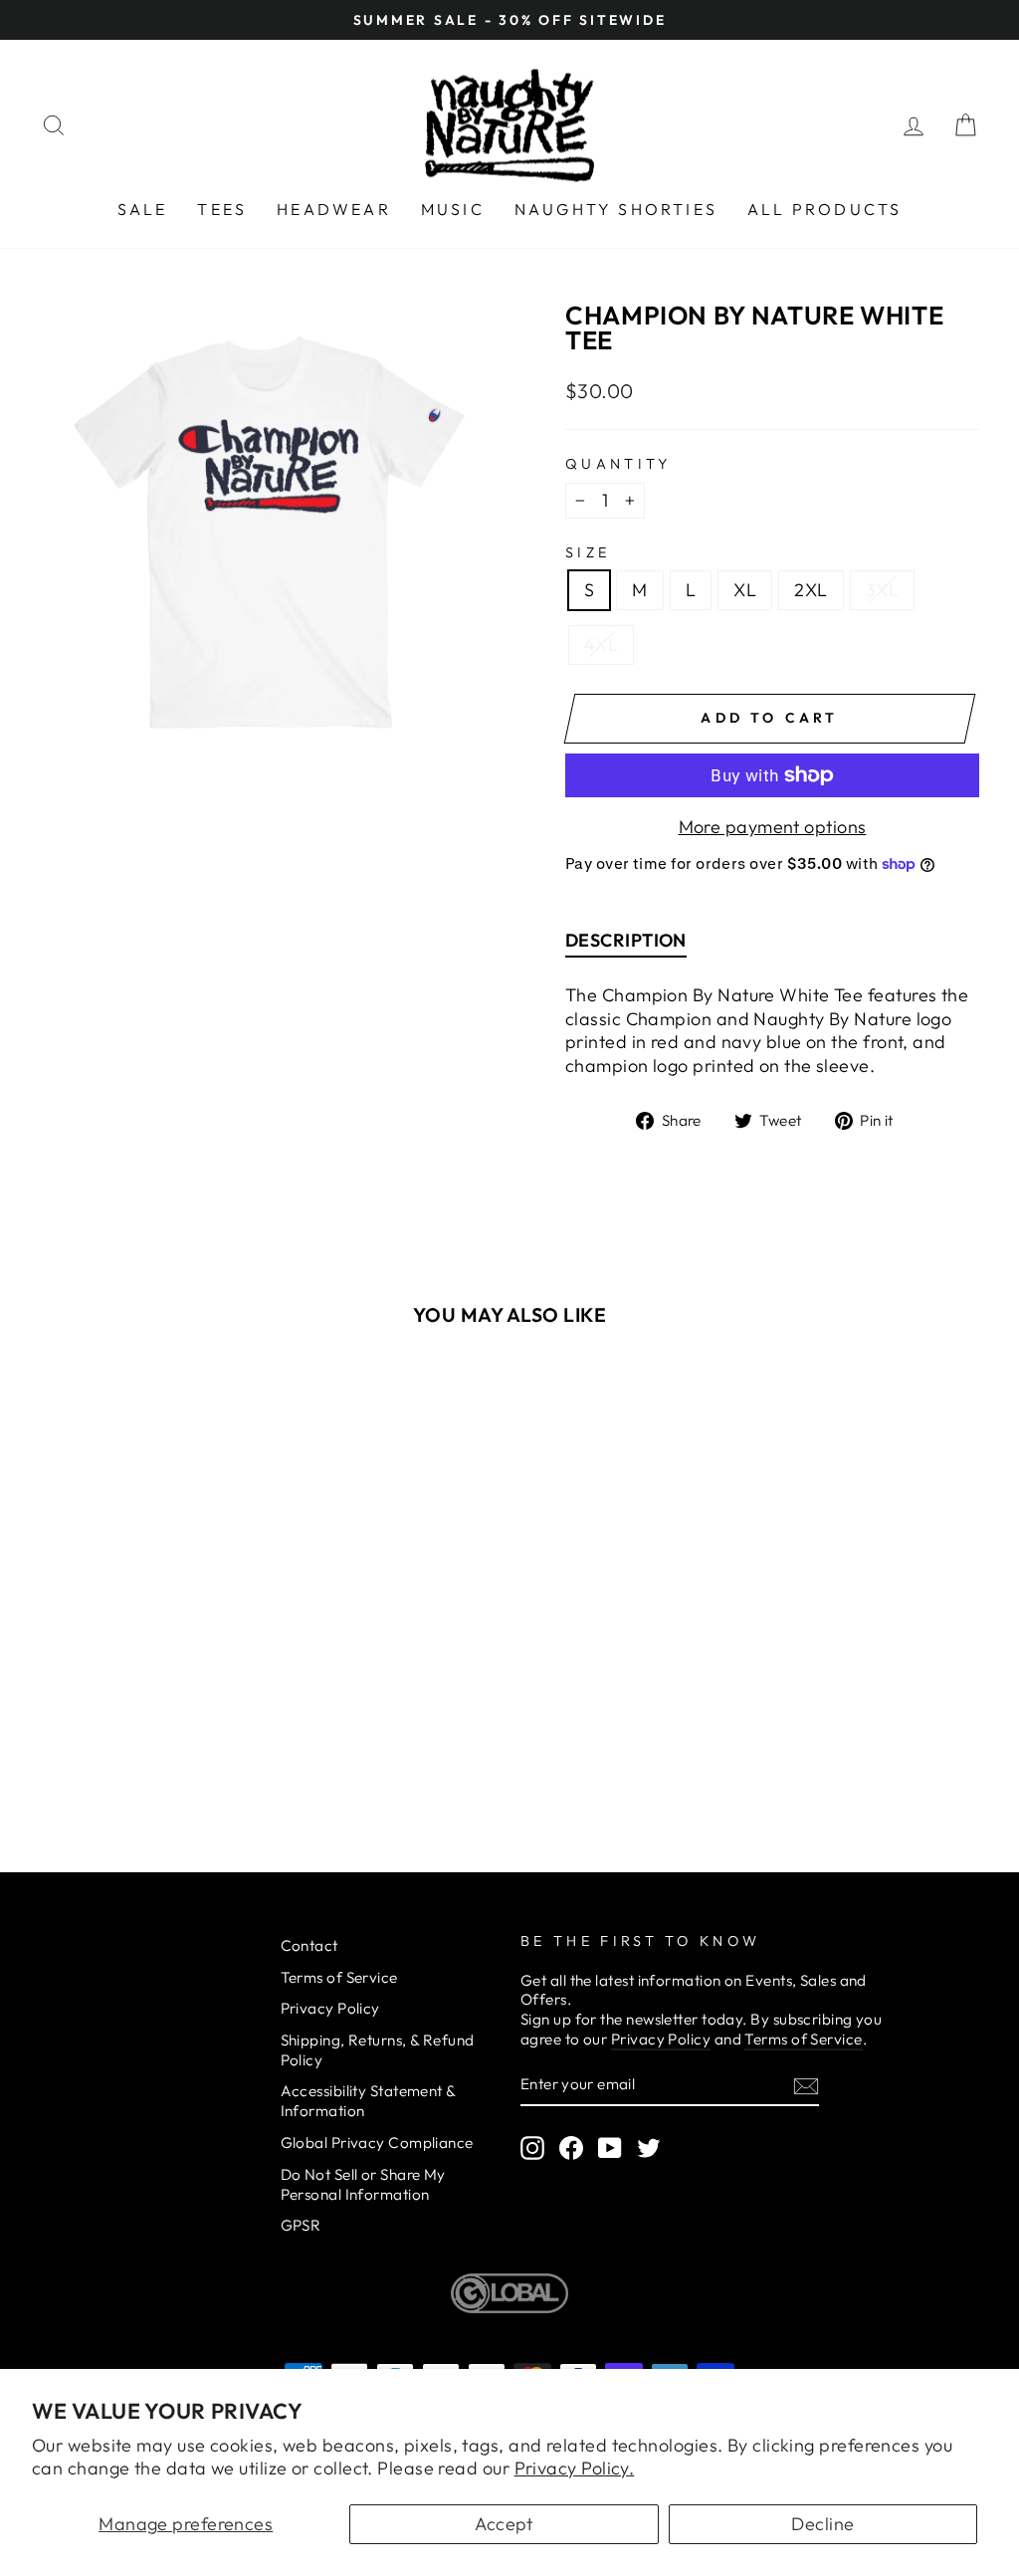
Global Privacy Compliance (377, 2143)
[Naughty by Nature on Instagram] (532, 2148)
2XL (811, 590)
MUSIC (453, 209)
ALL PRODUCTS (824, 209)
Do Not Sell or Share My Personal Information (363, 2184)
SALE (143, 209)
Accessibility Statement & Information (368, 2101)
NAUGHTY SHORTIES (616, 209)
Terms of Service (339, 1977)
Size (588, 552)
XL (745, 590)
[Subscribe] (806, 2085)
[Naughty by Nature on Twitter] (649, 2148)
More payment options (773, 827)
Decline (822, 2524)
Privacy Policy (330, 2008)
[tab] (626, 945)
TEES (222, 209)
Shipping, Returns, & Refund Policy (378, 2050)
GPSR (301, 2225)
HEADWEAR (334, 209)
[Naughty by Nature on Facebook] (571, 2148)
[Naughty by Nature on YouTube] (610, 2148)
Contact (309, 1945)
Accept (504, 2524)
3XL (882, 590)
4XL (601, 644)
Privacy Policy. (575, 2468)
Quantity (618, 464)
